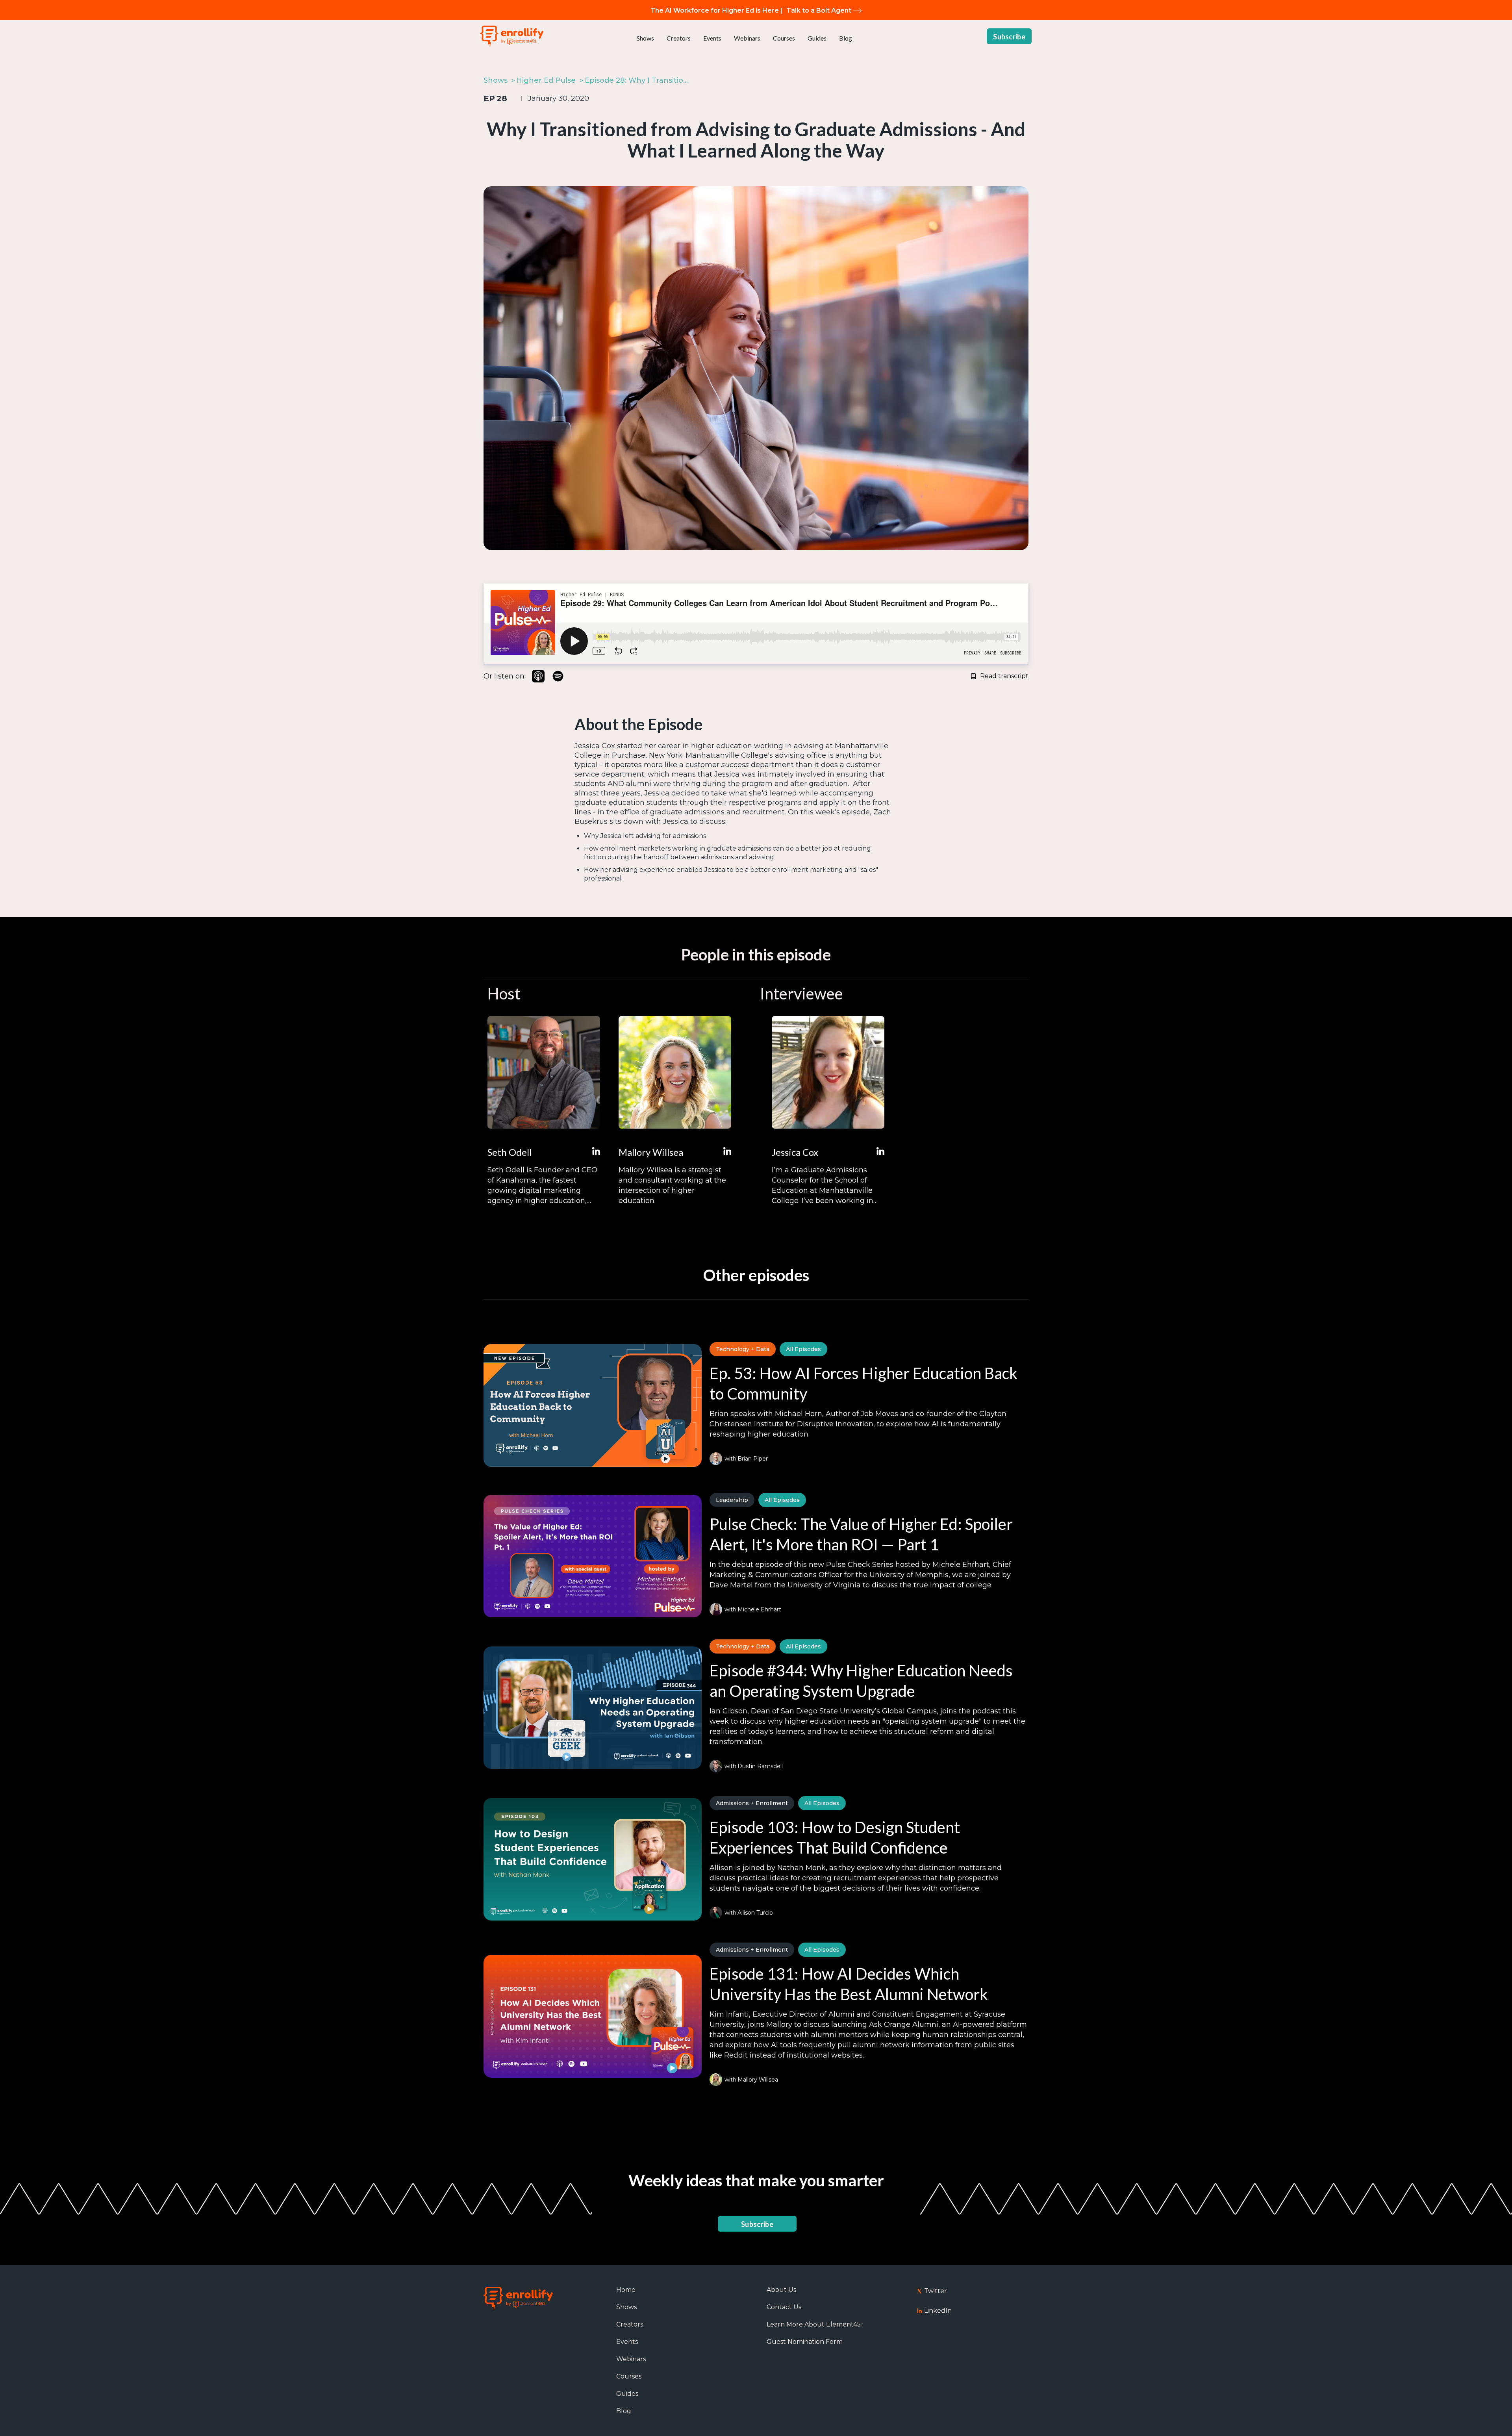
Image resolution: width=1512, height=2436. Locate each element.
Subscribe (1009, 37)
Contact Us (784, 2307)
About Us (781, 2290)
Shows (645, 38)
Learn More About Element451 (815, 2324)
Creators (679, 38)
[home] (512, 36)
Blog (846, 38)
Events (712, 38)
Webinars (747, 38)
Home (626, 2290)
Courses (784, 38)
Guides (817, 38)
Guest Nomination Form (805, 2342)
